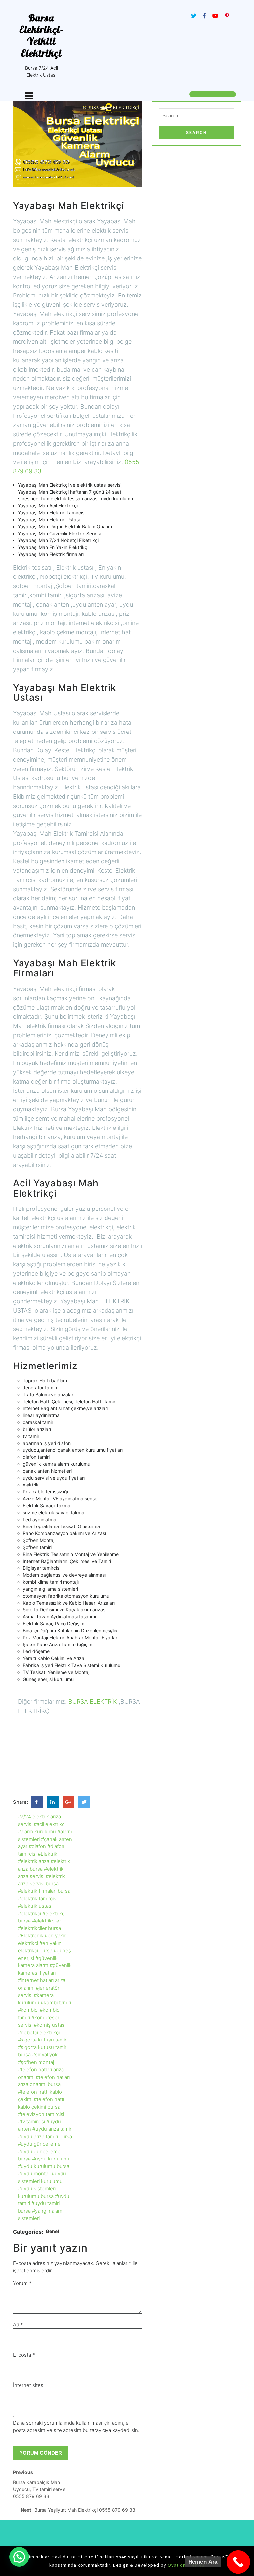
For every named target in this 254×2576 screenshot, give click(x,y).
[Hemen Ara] (238, 2562)
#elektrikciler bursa (39, 1928)
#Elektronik (31, 1936)
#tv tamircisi (31, 2122)
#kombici (28, 2010)
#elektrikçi (29, 1913)
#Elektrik (47, 1854)
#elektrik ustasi (35, 1906)
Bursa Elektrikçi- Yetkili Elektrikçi (41, 35)
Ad (18, 2325)
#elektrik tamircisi (38, 1899)
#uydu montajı (34, 2174)
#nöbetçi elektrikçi (39, 2032)
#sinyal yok (45, 2055)
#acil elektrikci (50, 1824)
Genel (52, 2231)
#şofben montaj (36, 2062)
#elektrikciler (46, 1921)
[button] (19, 2557)
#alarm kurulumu (37, 1831)
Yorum (22, 2283)
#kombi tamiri (56, 2003)
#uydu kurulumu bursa (44, 2166)
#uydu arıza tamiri (52, 2129)
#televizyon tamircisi (41, 2114)
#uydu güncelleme (39, 2144)
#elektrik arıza (34, 1861)
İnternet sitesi (29, 2385)
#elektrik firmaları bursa (44, 1891)
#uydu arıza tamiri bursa (45, 2137)
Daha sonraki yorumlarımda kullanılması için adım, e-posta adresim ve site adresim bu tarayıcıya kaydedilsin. (76, 2427)
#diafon (37, 1846)
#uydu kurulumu (51, 2159)
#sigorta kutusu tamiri (43, 2040)
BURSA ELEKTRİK (93, 1702)
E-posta (24, 2355)
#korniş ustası (50, 2025)
